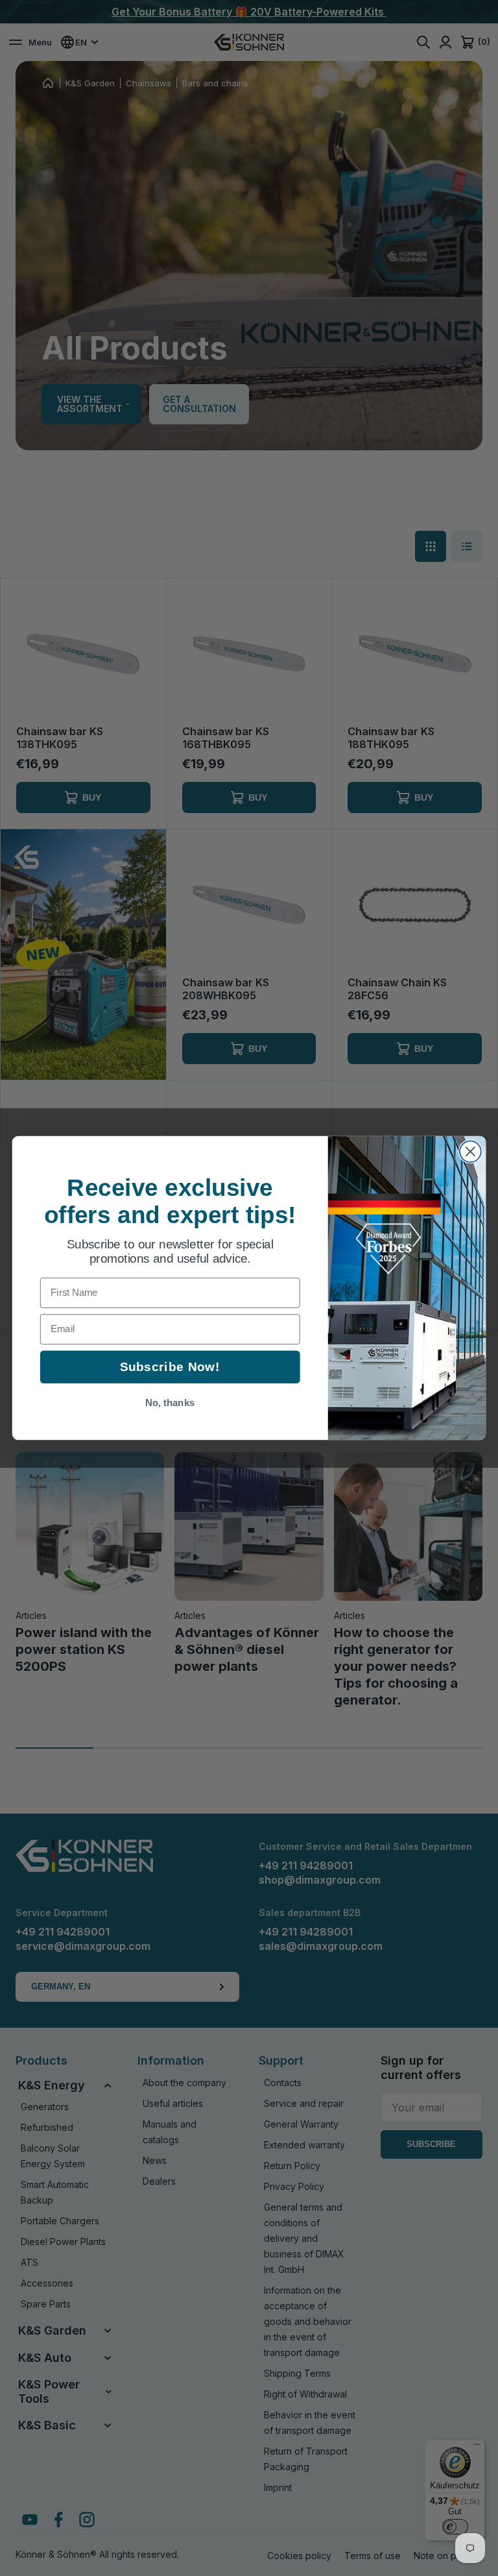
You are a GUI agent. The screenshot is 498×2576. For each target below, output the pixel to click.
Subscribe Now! (170, 1367)
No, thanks (170, 1403)
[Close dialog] (470, 1151)
